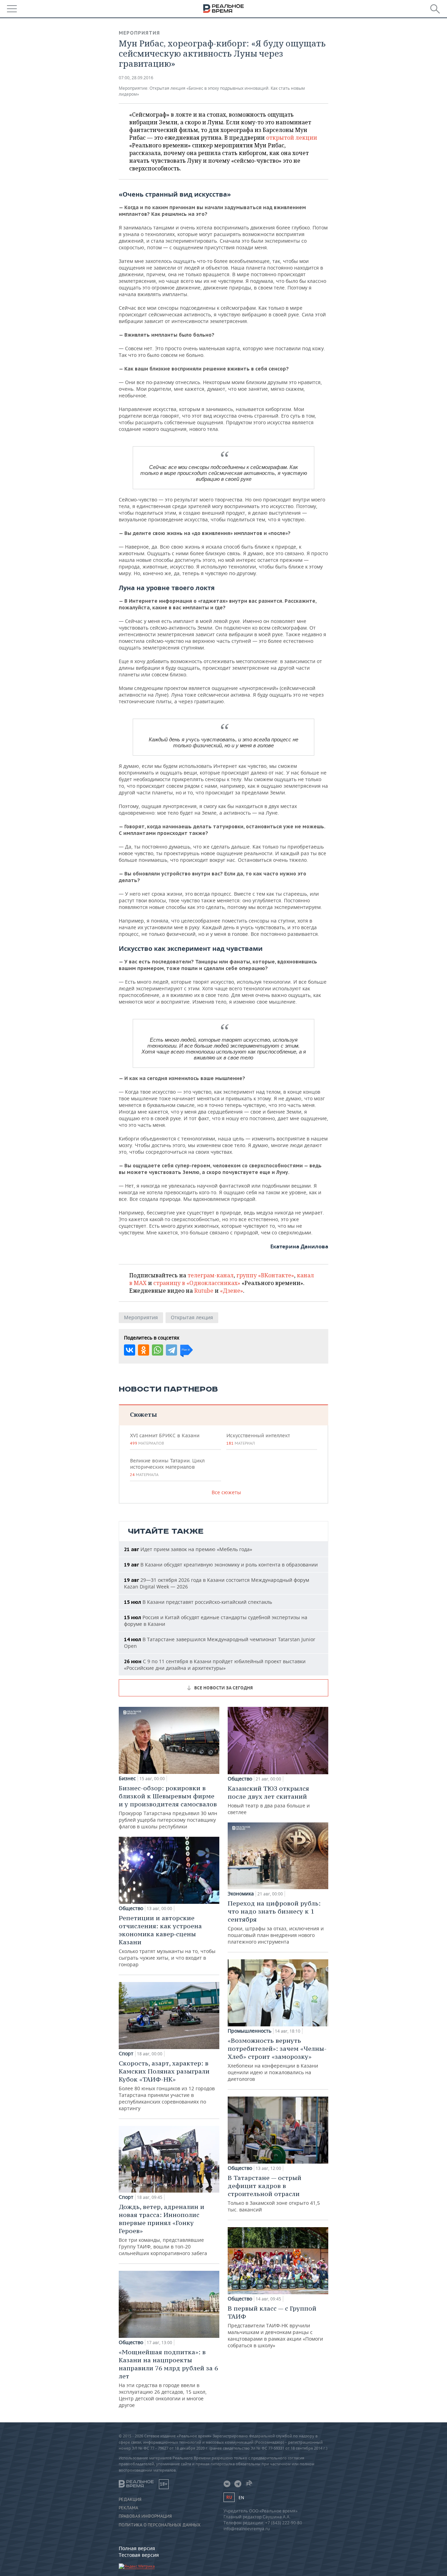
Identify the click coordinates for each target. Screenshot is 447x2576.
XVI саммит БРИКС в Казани (165, 1439)
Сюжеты (143, 1414)
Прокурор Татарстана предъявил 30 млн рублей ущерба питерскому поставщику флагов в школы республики (168, 1807)
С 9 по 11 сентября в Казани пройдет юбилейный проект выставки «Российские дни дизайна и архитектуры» (215, 1665)
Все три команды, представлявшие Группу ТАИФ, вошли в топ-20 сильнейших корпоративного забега (163, 2230)
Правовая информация (145, 2516)
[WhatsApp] (157, 1350)
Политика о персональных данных (160, 2525)
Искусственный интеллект (258, 1439)
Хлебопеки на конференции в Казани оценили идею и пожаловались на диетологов (277, 2059)
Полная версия (137, 2548)
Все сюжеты (226, 1492)
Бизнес (127, 1778)
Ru (229, 2497)
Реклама (129, 2508)
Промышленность (250, 2031)
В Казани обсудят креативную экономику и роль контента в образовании (221, 1565)
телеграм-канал (211, 1275)
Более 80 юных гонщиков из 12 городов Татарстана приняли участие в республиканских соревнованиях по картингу (167, 2085)
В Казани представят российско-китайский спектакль (198, 1602)
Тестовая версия (139, 2555)
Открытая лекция (192, 1317)
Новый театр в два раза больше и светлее (269, 1800)
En (241, 2498)
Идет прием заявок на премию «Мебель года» (188, 1549)
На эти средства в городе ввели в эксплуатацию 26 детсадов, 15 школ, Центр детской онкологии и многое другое (168, 2378)
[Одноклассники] (144, 1350)
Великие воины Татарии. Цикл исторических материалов (167, 1467)
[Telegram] (171, 1350)
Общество (131, 1908)
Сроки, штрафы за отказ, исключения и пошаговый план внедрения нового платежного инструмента (276, 1922)
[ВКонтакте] (130, 1350)
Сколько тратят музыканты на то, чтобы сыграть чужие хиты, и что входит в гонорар (167, 1941)
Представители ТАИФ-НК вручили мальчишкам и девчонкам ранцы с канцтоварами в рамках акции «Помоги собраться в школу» (275, 2327)
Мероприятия (139, 33)
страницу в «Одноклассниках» (197, 1283)
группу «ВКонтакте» (265, 1275)
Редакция (130, 2500)
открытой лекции (292, 138)
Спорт (126, 2054)
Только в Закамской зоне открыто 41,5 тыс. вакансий (274, 2193)
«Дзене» (232, 1291)
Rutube (204, 1291)
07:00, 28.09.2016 (136, 78)
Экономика (241, 1894)
